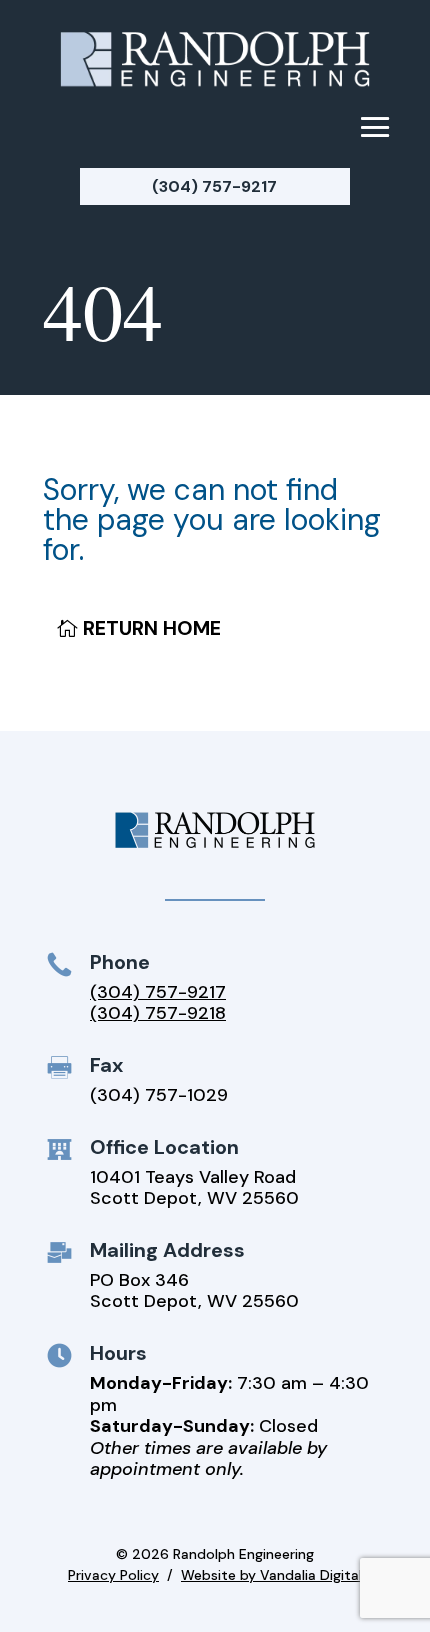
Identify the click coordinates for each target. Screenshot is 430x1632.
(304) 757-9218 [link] (158, 1013)
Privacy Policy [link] (113, 1575)
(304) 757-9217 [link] (158, 992)
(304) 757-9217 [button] (214, 186)
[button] (375, 125)
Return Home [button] (152, 628)
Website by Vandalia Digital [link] (271, 1575)
